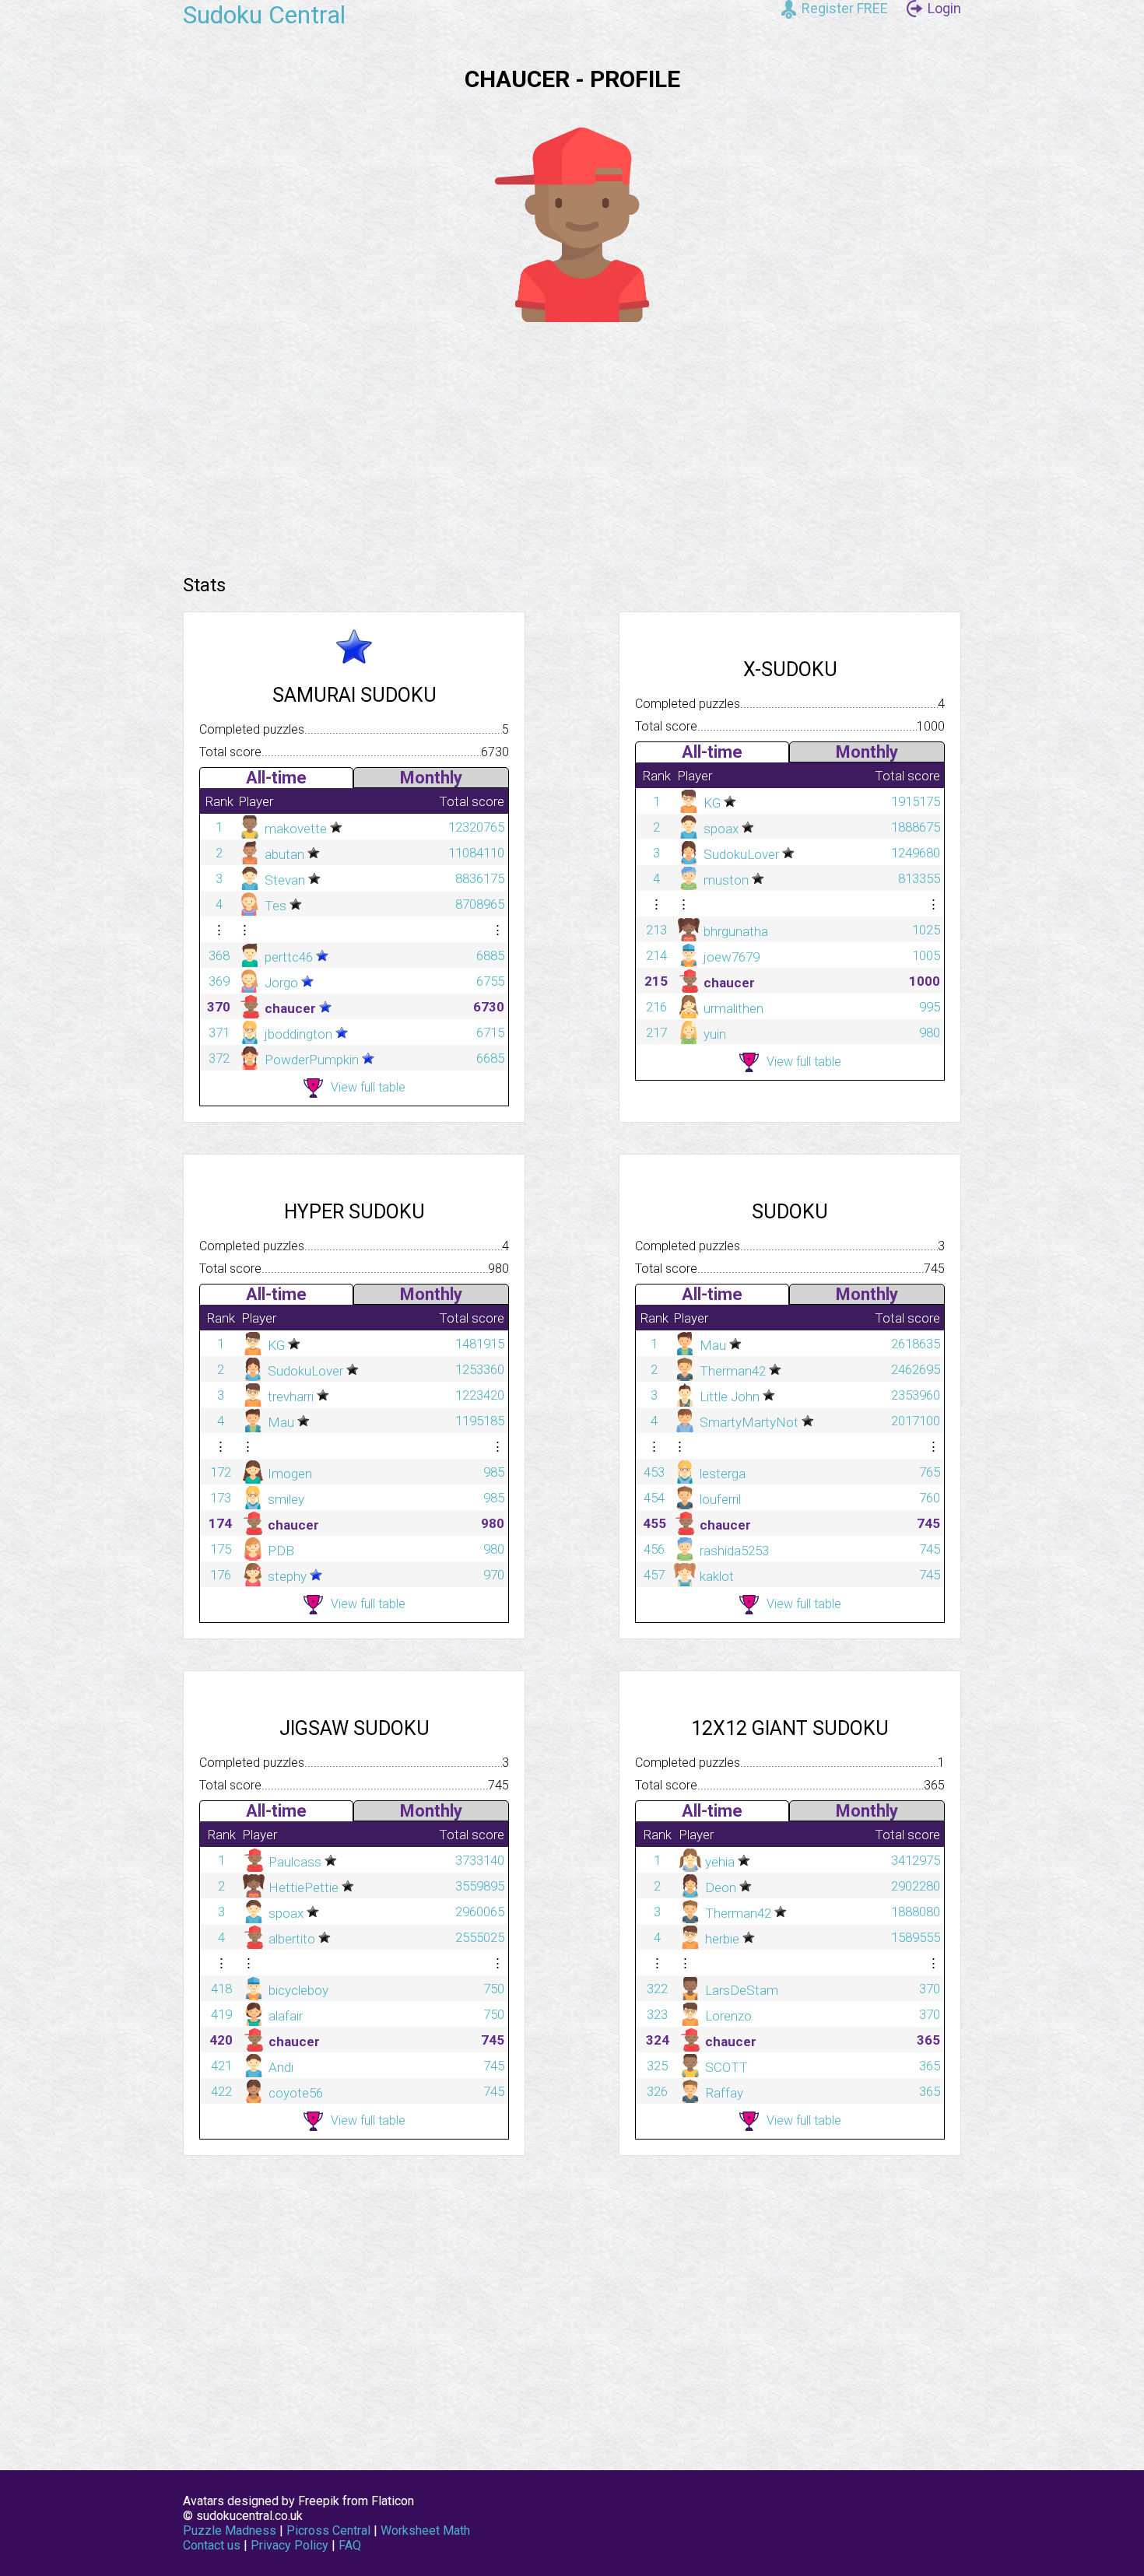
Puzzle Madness (230, 2530)
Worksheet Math (425, 2530)
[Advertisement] (572, 443)
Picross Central (328, 2530)
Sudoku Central (264, 15)
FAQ (350, 2545)
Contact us (212, 2545)
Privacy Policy (290, 2545)
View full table (368, 1087)
